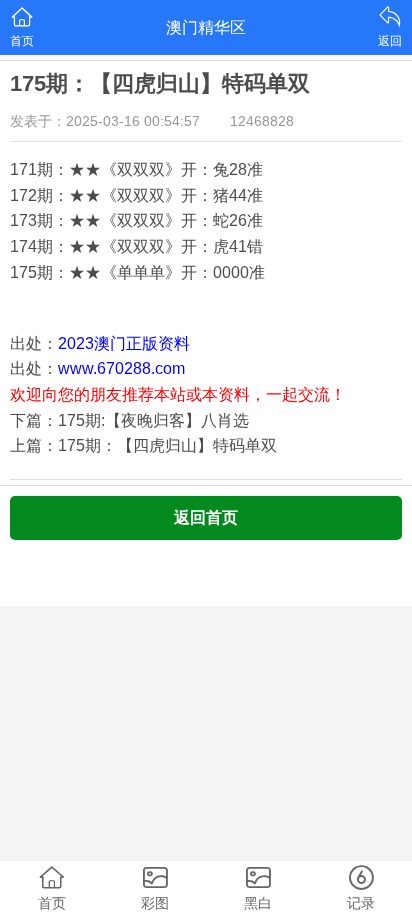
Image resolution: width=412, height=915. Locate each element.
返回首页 (206, 517)
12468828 (262, 121)
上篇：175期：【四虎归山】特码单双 (143, 445)
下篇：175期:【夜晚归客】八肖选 (129, 420)
